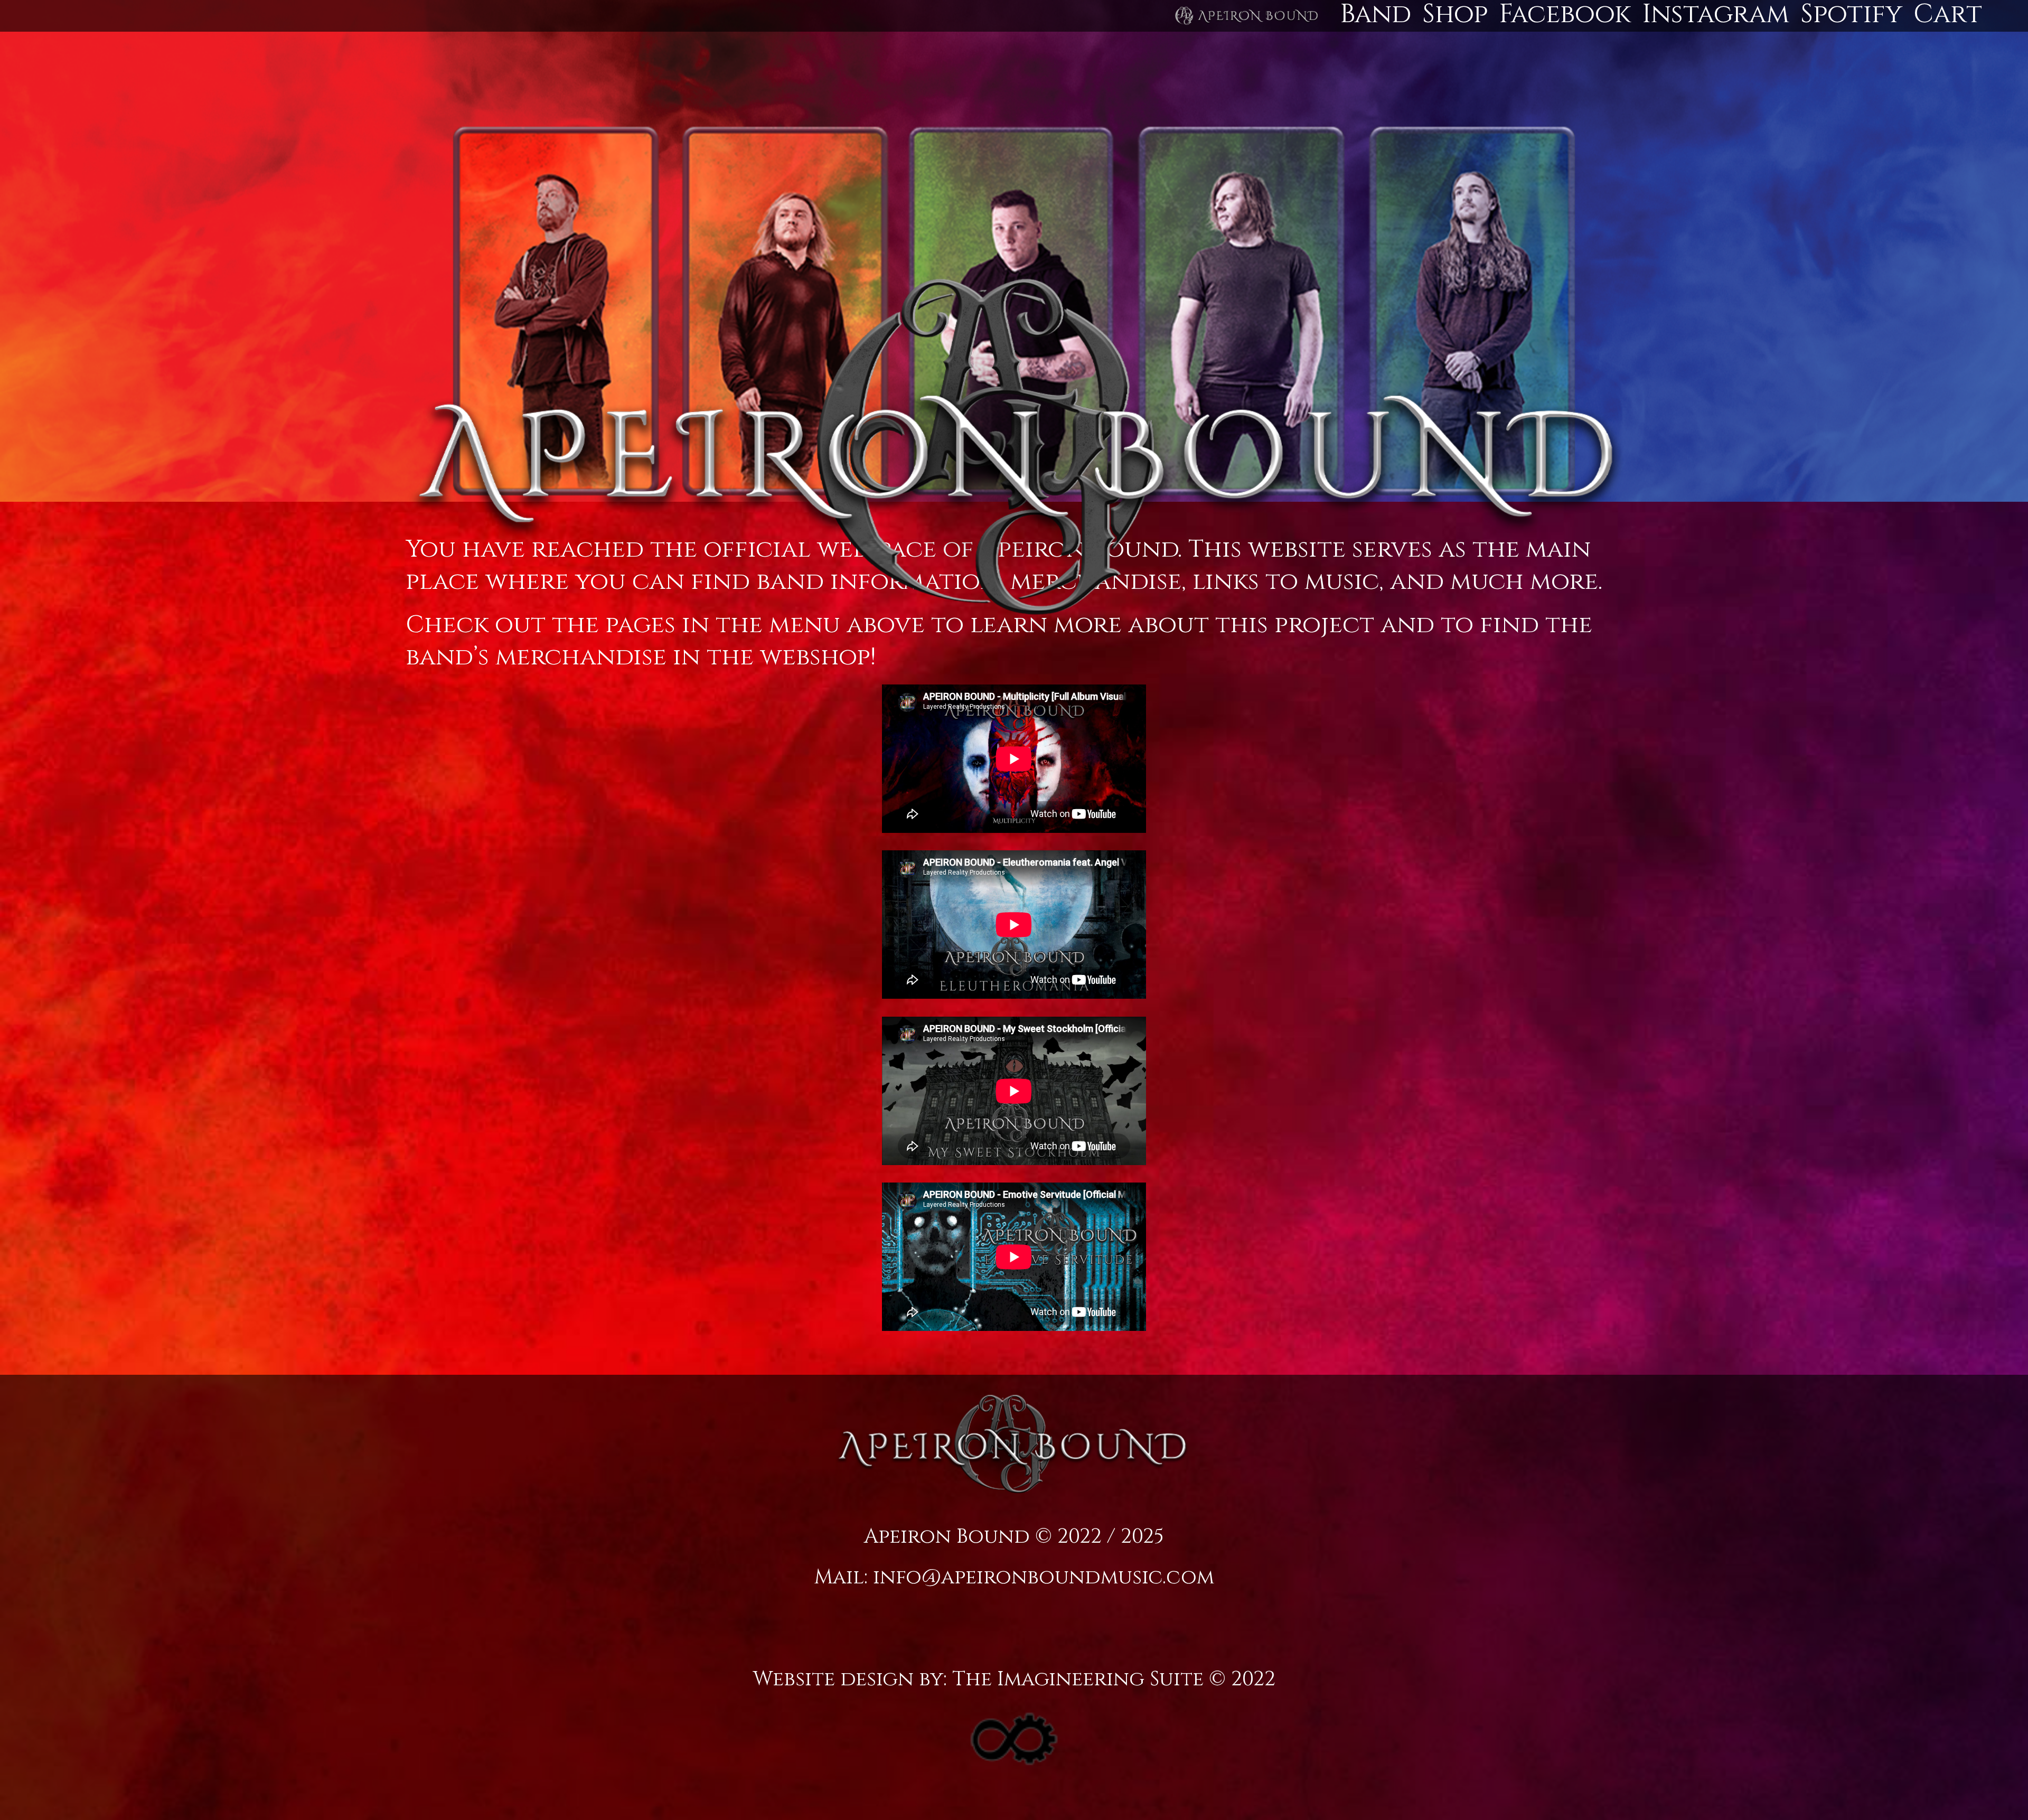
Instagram (1716, 14)
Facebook (1565, 14)
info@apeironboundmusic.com (1044, 1577)
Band (1376, 14)
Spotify (1851, 14)
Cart (1948, 14)
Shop (1455, 14)
